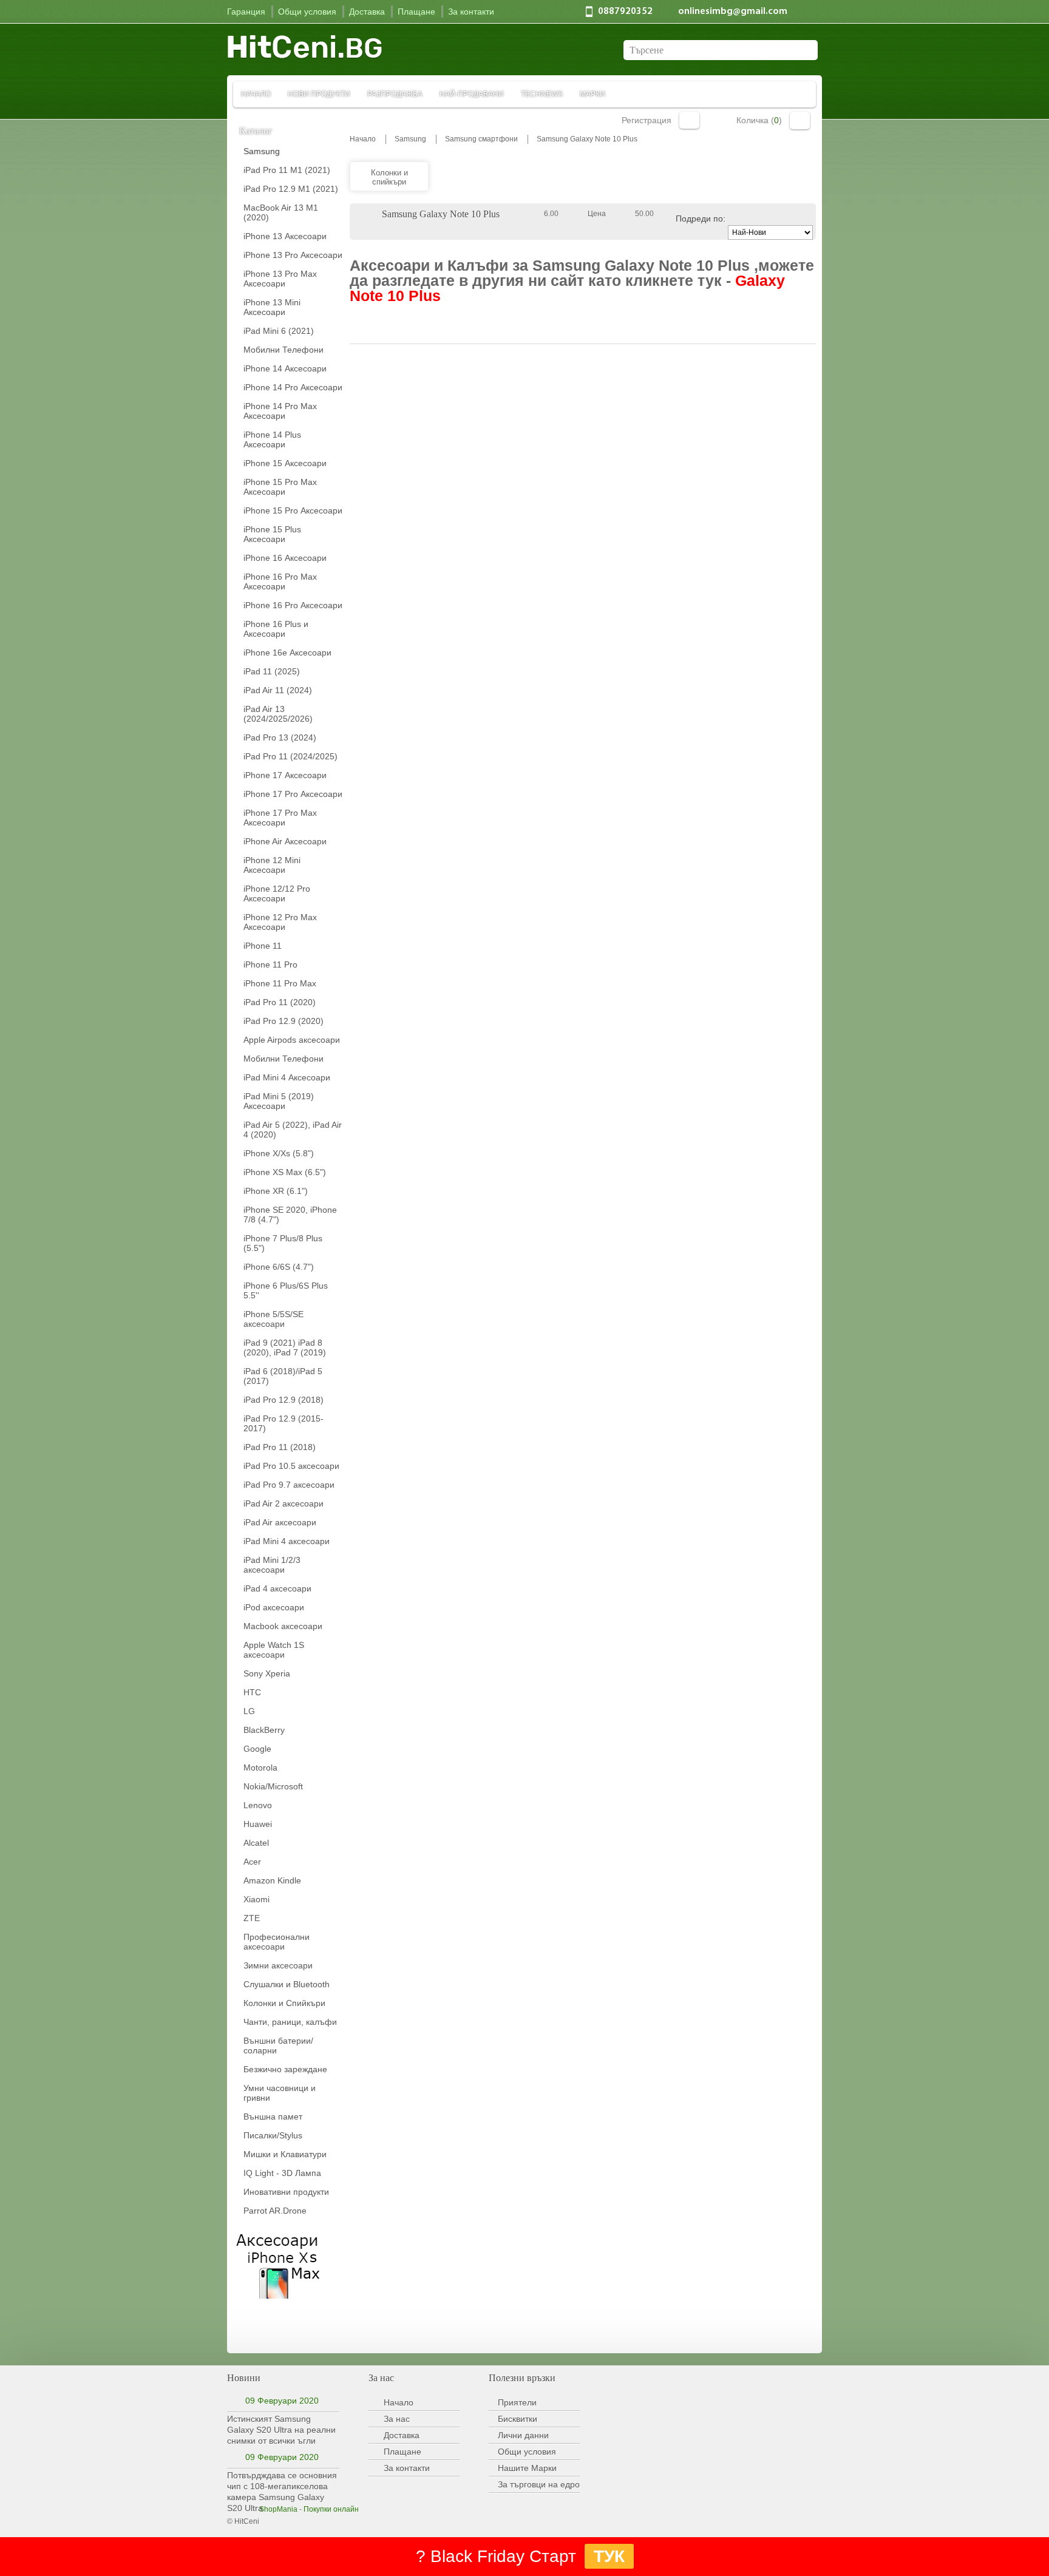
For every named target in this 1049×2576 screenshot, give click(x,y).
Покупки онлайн (331, 2509)
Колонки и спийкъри (389, 177)
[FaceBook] (251, 2327)
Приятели (517, 2402)
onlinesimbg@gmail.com (733, 12)
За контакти (407, 2468)
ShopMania (278, 2509)
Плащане (402, 2452)
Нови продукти (319, 94)
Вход (689, 120)
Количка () (759, 120)
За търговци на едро (539, 2484)
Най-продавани (472, 94)
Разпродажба (395, 94)
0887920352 (625, 12)
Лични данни (523, 2435)
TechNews (542, 94)
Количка (800, 120)
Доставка (402, 2435)
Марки (592, 94)
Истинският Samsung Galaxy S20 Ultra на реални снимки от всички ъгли (281, 2430)
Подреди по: (701, 219)
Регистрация (647, 120)
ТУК (609, 2556)
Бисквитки (518, 2419)
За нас (397, 2419)
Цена (597, 214)
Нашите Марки (527, 2468)
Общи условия (527, 2452)
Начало (256, 94)
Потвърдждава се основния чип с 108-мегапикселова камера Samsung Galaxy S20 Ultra (282, 2492)
